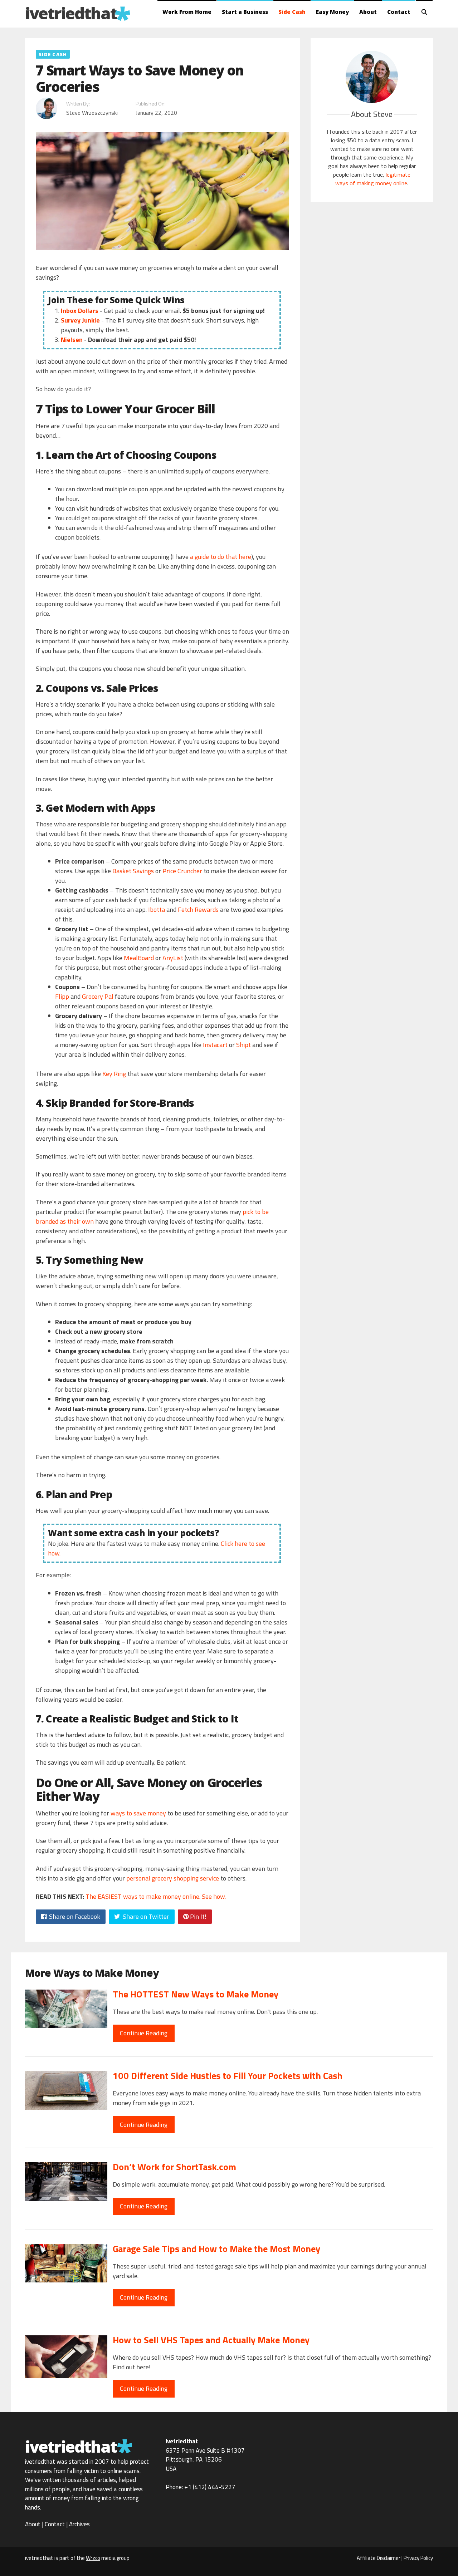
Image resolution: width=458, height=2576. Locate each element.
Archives (79, 2524)
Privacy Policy (418, 2558)
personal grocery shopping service (173, 1878)
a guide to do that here (221, 557)
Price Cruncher (182, 871)
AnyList (173, 958)
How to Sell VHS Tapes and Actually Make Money (211, 2340)
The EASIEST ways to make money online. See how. (156, 1896)
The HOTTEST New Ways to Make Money (196, 1994)
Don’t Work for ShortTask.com (174, 2167)
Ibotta (157, 910)
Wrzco (93, 2558)
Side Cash (292, 12)
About (368, 12)
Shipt (243, 1045)
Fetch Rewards (198, 910)
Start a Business (245, 12)
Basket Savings (133, 871)
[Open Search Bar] (424, 12)
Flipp (62, 996)
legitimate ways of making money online (373, 179)
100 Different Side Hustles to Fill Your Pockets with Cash (228, 2076)
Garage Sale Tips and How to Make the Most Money (216, 2249)
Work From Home (187, 12)
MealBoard (139, 958)
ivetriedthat (71, 13)
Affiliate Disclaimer (379, 2558)
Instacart (215, 1045)
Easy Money (332, 12)
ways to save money (138, 1813)
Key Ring (114, 1074)
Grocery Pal (98, 996)
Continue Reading (144, 2033)
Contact (399, 12)
